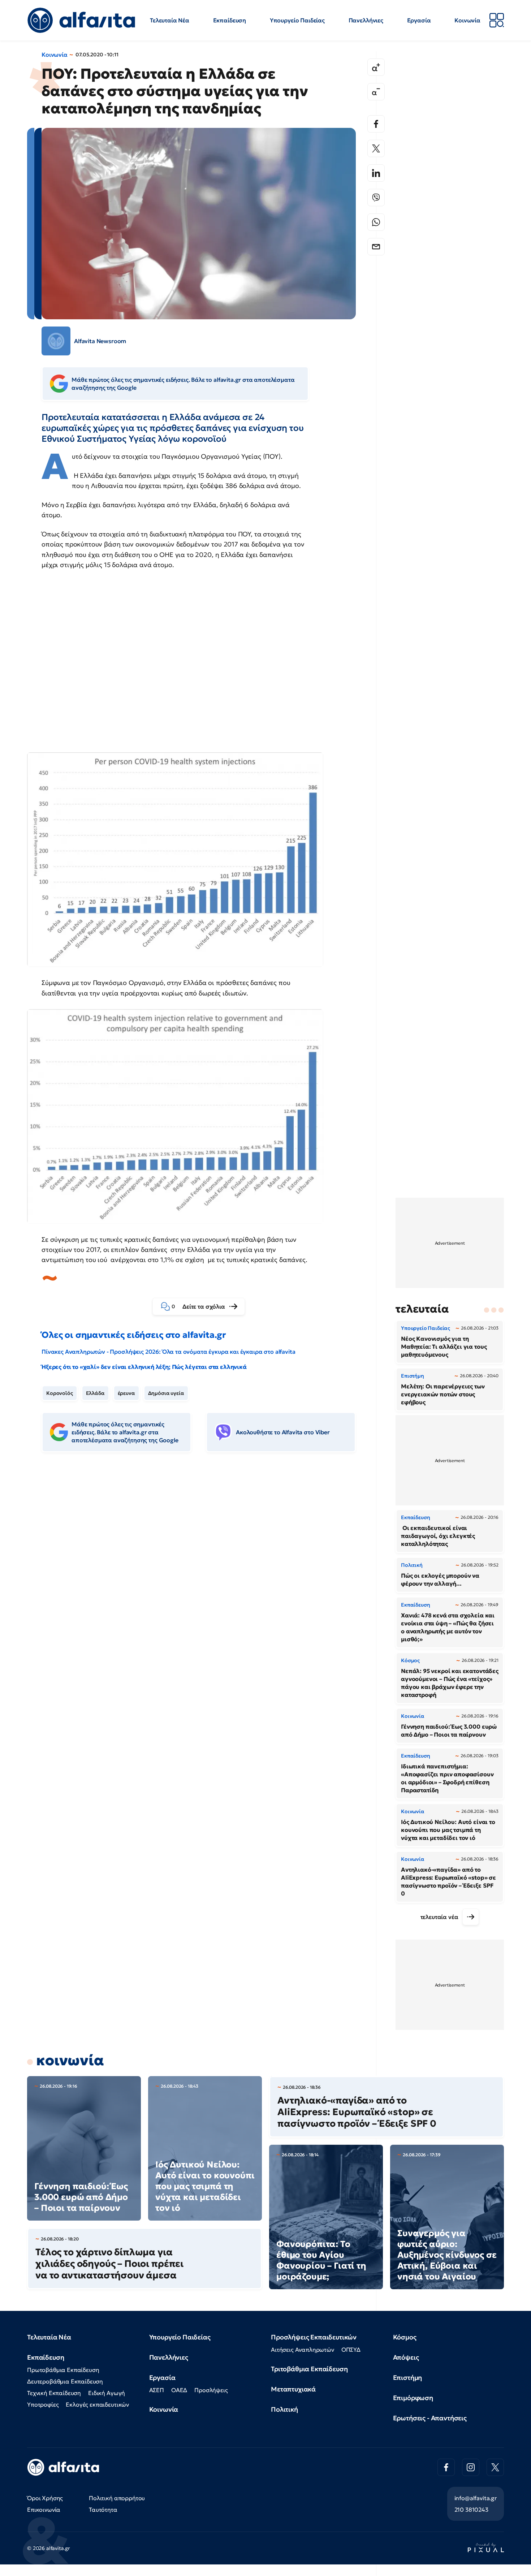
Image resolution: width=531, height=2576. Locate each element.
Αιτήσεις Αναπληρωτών (303, 2350)
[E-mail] (376, 247)
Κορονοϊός (60, 1393)
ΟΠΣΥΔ (351, 2350)
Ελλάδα (95, 1393)
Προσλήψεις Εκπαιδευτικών (314, 2337)
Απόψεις (406, 2357)
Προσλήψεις (211, 2390)
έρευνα (126, 1393)
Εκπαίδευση (230, 20)
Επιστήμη (408, 2378)
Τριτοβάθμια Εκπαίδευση (309, 2369)
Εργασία (419, 20)
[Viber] (376, 198)
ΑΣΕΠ (157, 2390)
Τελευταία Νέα (170, 20)
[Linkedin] (376, 173)
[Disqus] (204, 1569)
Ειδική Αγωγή (107, 2393)
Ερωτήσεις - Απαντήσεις (430, 2418)
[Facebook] (376, 124)
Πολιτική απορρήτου (117, 2498)
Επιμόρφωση (413, 2398)
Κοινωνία (467, 20)
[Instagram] (471, 2467)
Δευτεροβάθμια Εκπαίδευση (65, 2381)
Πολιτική (284, 2409)
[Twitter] (376, 148)
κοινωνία (70, 2060)
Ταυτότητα (103, 2510)
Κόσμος (405, 2337)
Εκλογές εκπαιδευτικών (97, 2404)
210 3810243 (471, 2510)
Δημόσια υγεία (166, 1393)
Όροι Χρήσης (45, 2498)
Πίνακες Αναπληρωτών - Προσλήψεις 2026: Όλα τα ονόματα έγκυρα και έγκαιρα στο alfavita (168, 1352)
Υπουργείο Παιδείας (297, 20)
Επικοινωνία (44, 2510)
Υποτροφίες (43, 2404)
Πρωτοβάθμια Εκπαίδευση (63, 2370)
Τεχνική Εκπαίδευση (54, 2393)
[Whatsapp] (376, 222)
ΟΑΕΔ (179, 2390)
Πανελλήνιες (366, 20)
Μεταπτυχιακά (293, 2389)
